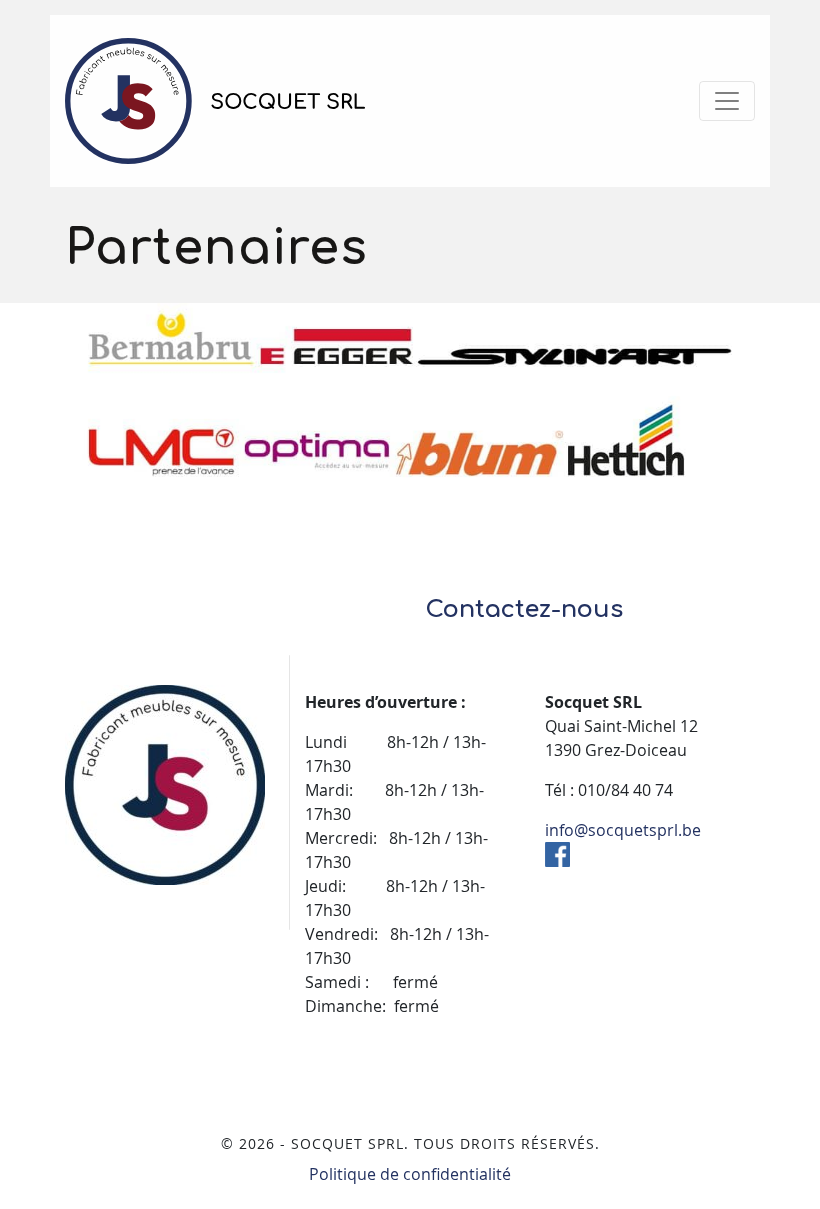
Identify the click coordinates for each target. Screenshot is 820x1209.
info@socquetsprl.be (623, 830)
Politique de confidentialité (410, 1174)
